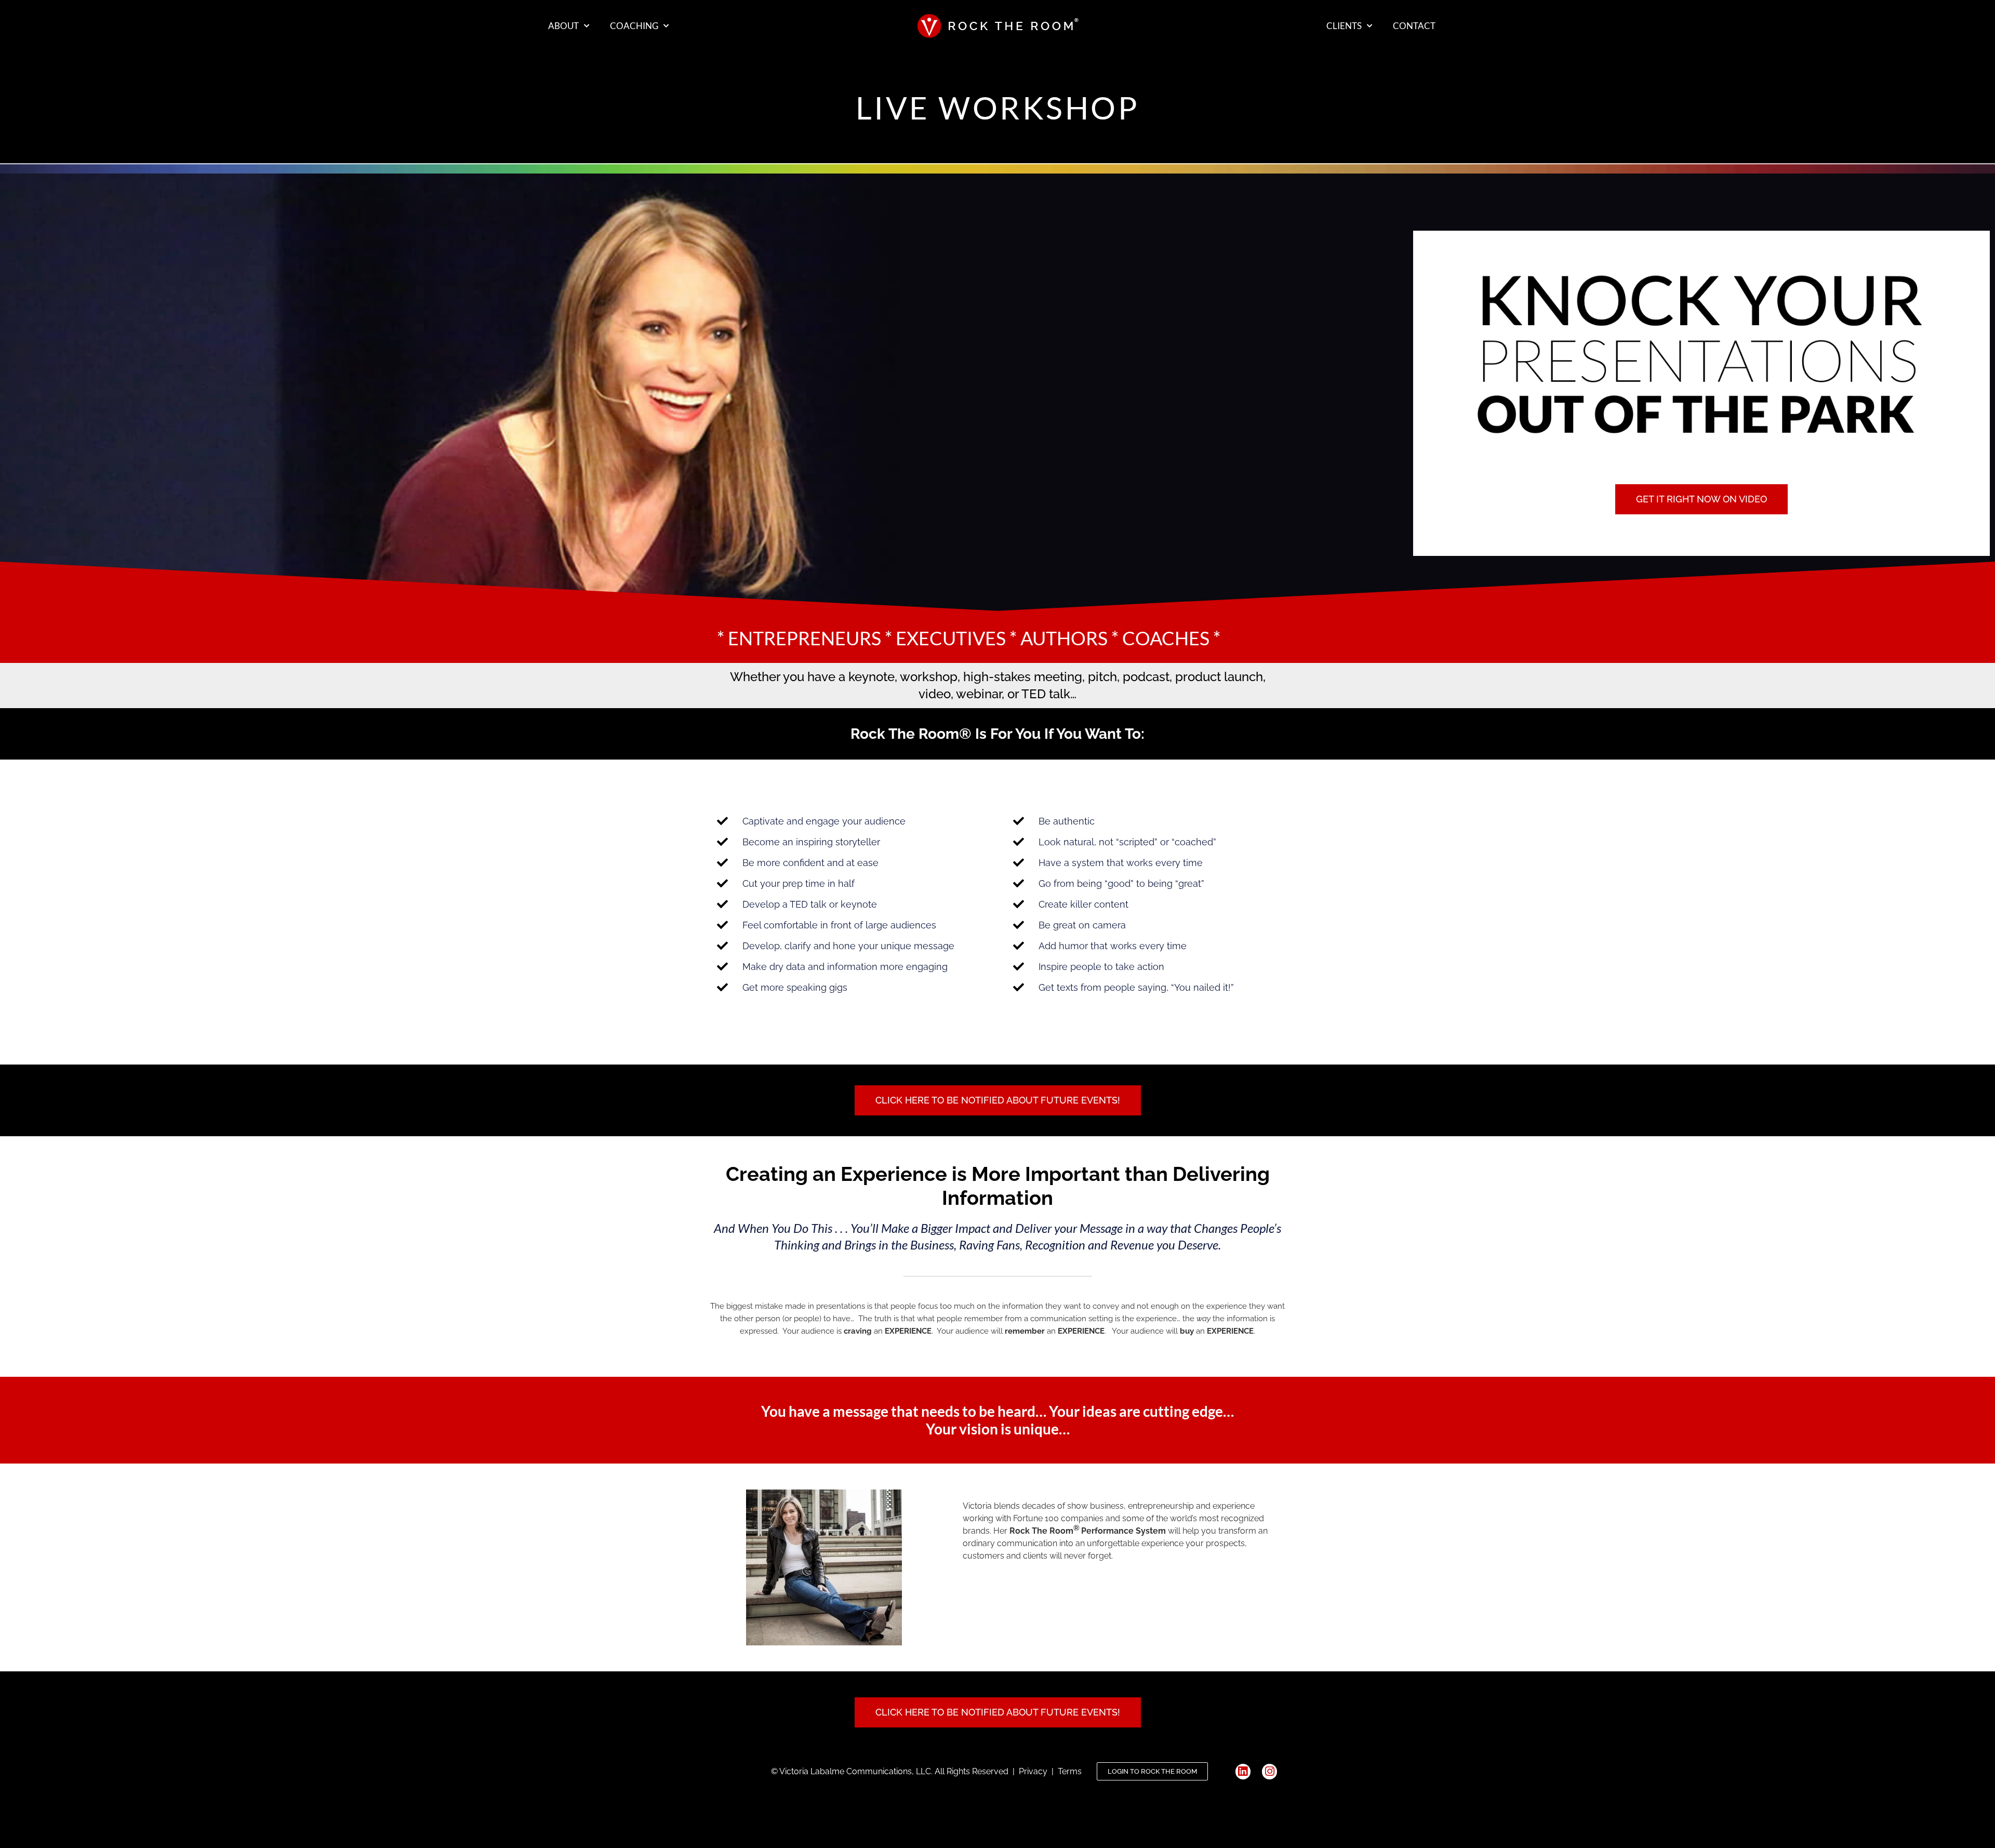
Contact (1414, 26)
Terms (1072, 1771)
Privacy (1035, 1771)
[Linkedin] (1243, 1771)
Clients (1344, 26)
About (563, 26)
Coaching (634, 26)
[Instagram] (1269, 1771)
